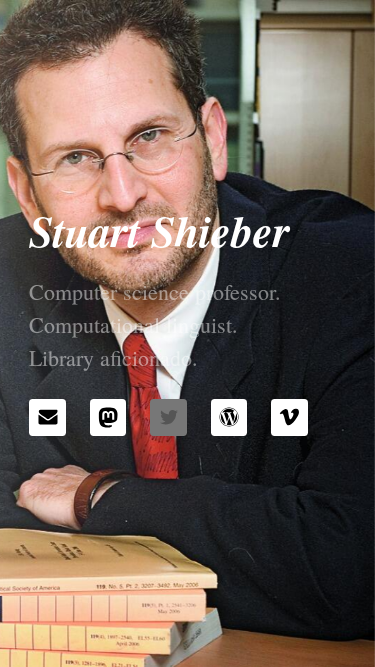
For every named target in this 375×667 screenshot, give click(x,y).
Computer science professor (152, 291)
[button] (47, 417)
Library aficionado (110, 357)
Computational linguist (130, 324)
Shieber (220, 230)
